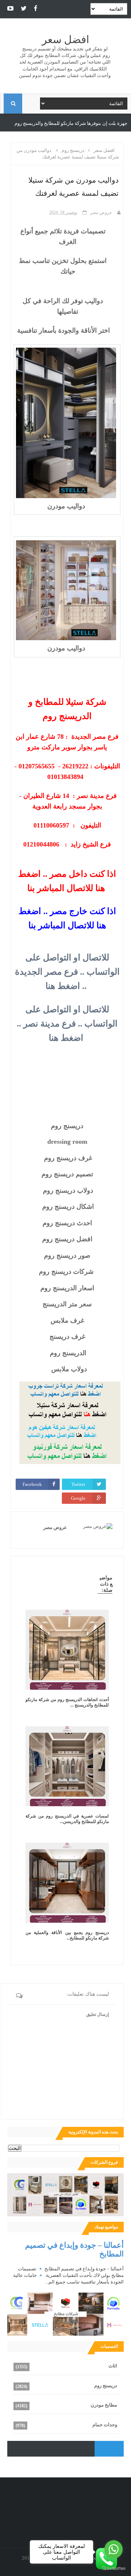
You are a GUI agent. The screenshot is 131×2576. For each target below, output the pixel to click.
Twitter (78, 1484)
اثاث (113, 2366)
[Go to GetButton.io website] (114, 2569)
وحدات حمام (105, 2425)
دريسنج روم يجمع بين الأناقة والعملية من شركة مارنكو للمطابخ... (67, 1935)
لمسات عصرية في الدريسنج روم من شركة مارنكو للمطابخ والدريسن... (67, 1819)
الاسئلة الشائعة (23, 123)
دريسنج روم (106, 2386)
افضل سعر (65, 40)
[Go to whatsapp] (114, 2549)
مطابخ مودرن (104, 2405)
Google (78, 1498)
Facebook (32, 1484)
